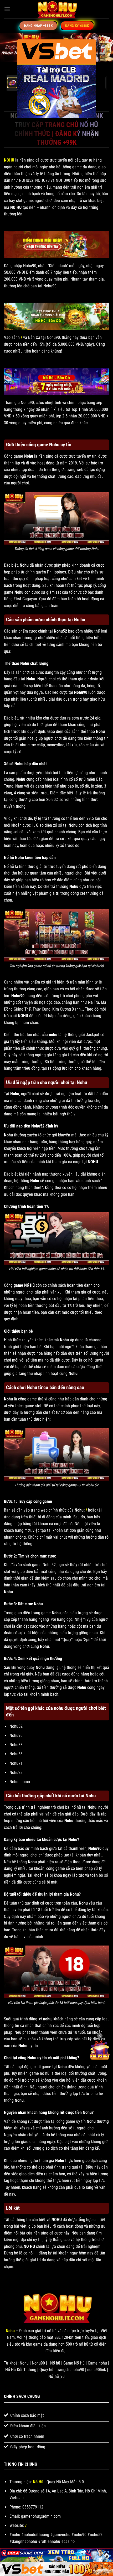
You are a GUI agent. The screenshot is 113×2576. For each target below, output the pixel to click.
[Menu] (7, 9)
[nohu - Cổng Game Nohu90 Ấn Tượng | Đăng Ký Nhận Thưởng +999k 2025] (56, 9)
